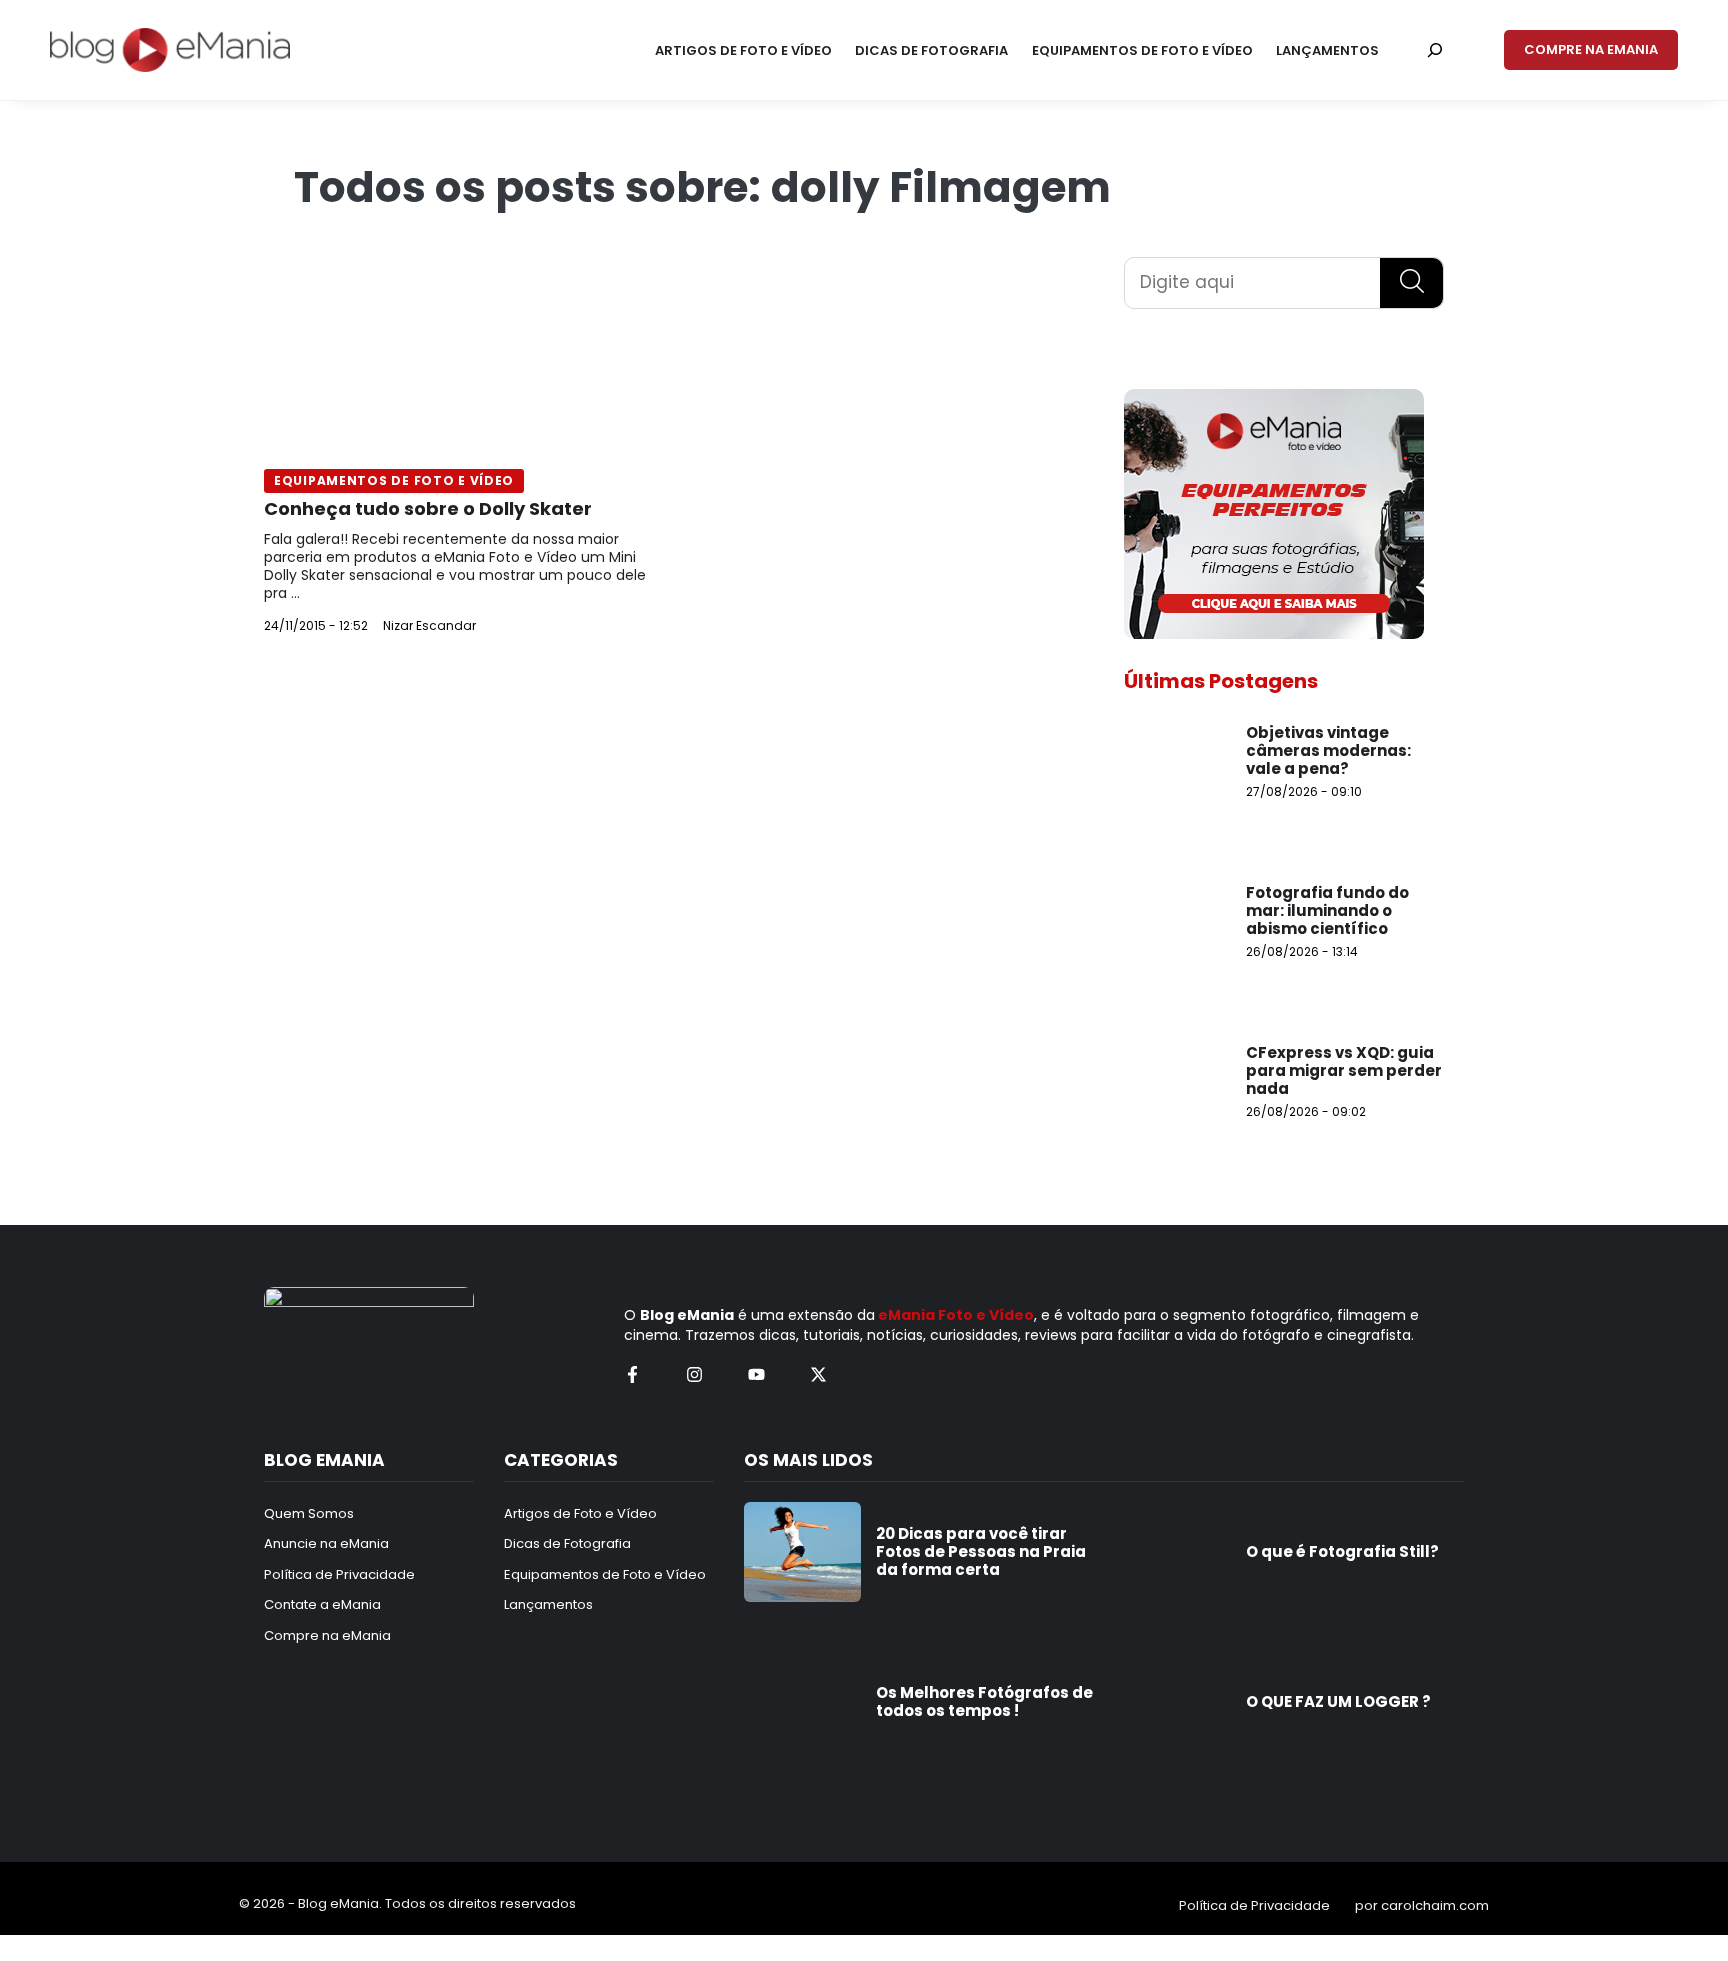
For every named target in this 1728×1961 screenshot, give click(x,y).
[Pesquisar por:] (1435, 50)
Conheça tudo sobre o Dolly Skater (428, 508)
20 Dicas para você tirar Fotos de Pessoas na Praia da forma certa (981, 1551)
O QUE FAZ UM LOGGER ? (1338, 1701)
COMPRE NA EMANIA (1591, 49)
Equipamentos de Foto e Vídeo (394, 480)
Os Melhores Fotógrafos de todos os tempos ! (984, 1701)
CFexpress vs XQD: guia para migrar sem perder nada (1344, 1070)
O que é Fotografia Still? (1342, 1551)
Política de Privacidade (1254, 1905)
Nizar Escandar (429, 625)
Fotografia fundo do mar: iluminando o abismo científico (1327, 910)
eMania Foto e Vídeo (956, 1315)
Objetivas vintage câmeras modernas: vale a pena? (1328, 750)
